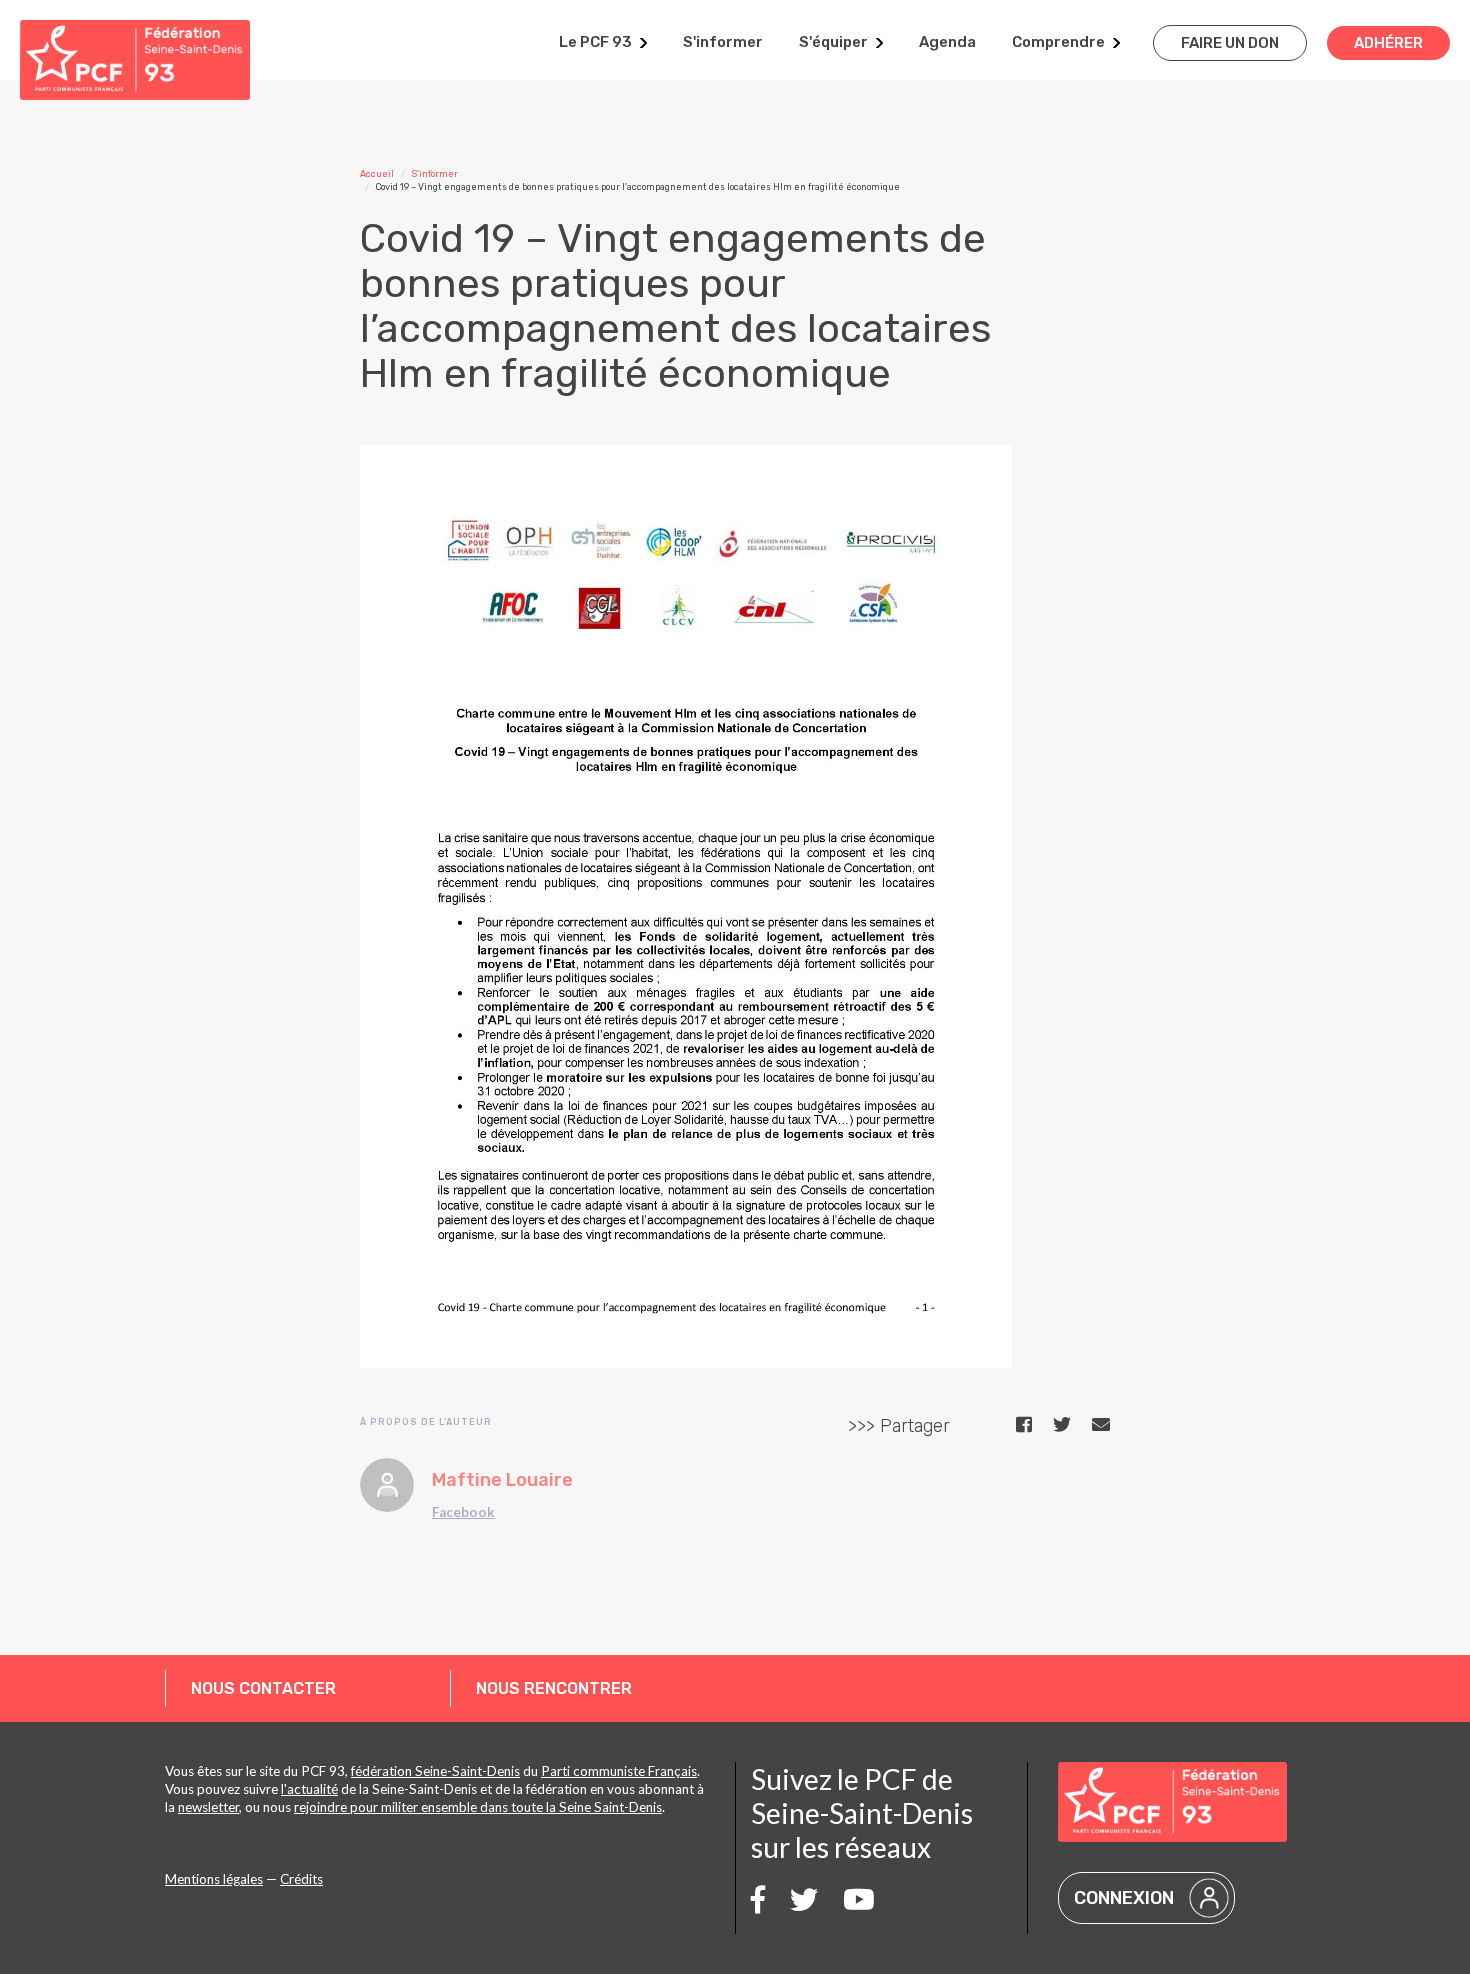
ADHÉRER (1388, 43)
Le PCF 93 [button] (595, 42)
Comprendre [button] (1058, 42)
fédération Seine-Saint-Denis (435, 1771)
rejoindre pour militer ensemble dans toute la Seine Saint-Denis (478, 1807)
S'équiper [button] (833, 42)
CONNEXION (1124, 1898)
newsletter (208, 1807)
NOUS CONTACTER (263, 1688)
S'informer (723, 42)
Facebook (463, 1512)
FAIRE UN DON (1230, 43)
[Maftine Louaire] (387, 1485)
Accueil (377, 174)
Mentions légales (214, 1879)
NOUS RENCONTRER (554, 1688)
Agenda (947, 42)
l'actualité (309, 1789)
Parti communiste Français (619, 1771)
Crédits (301, 1879)
